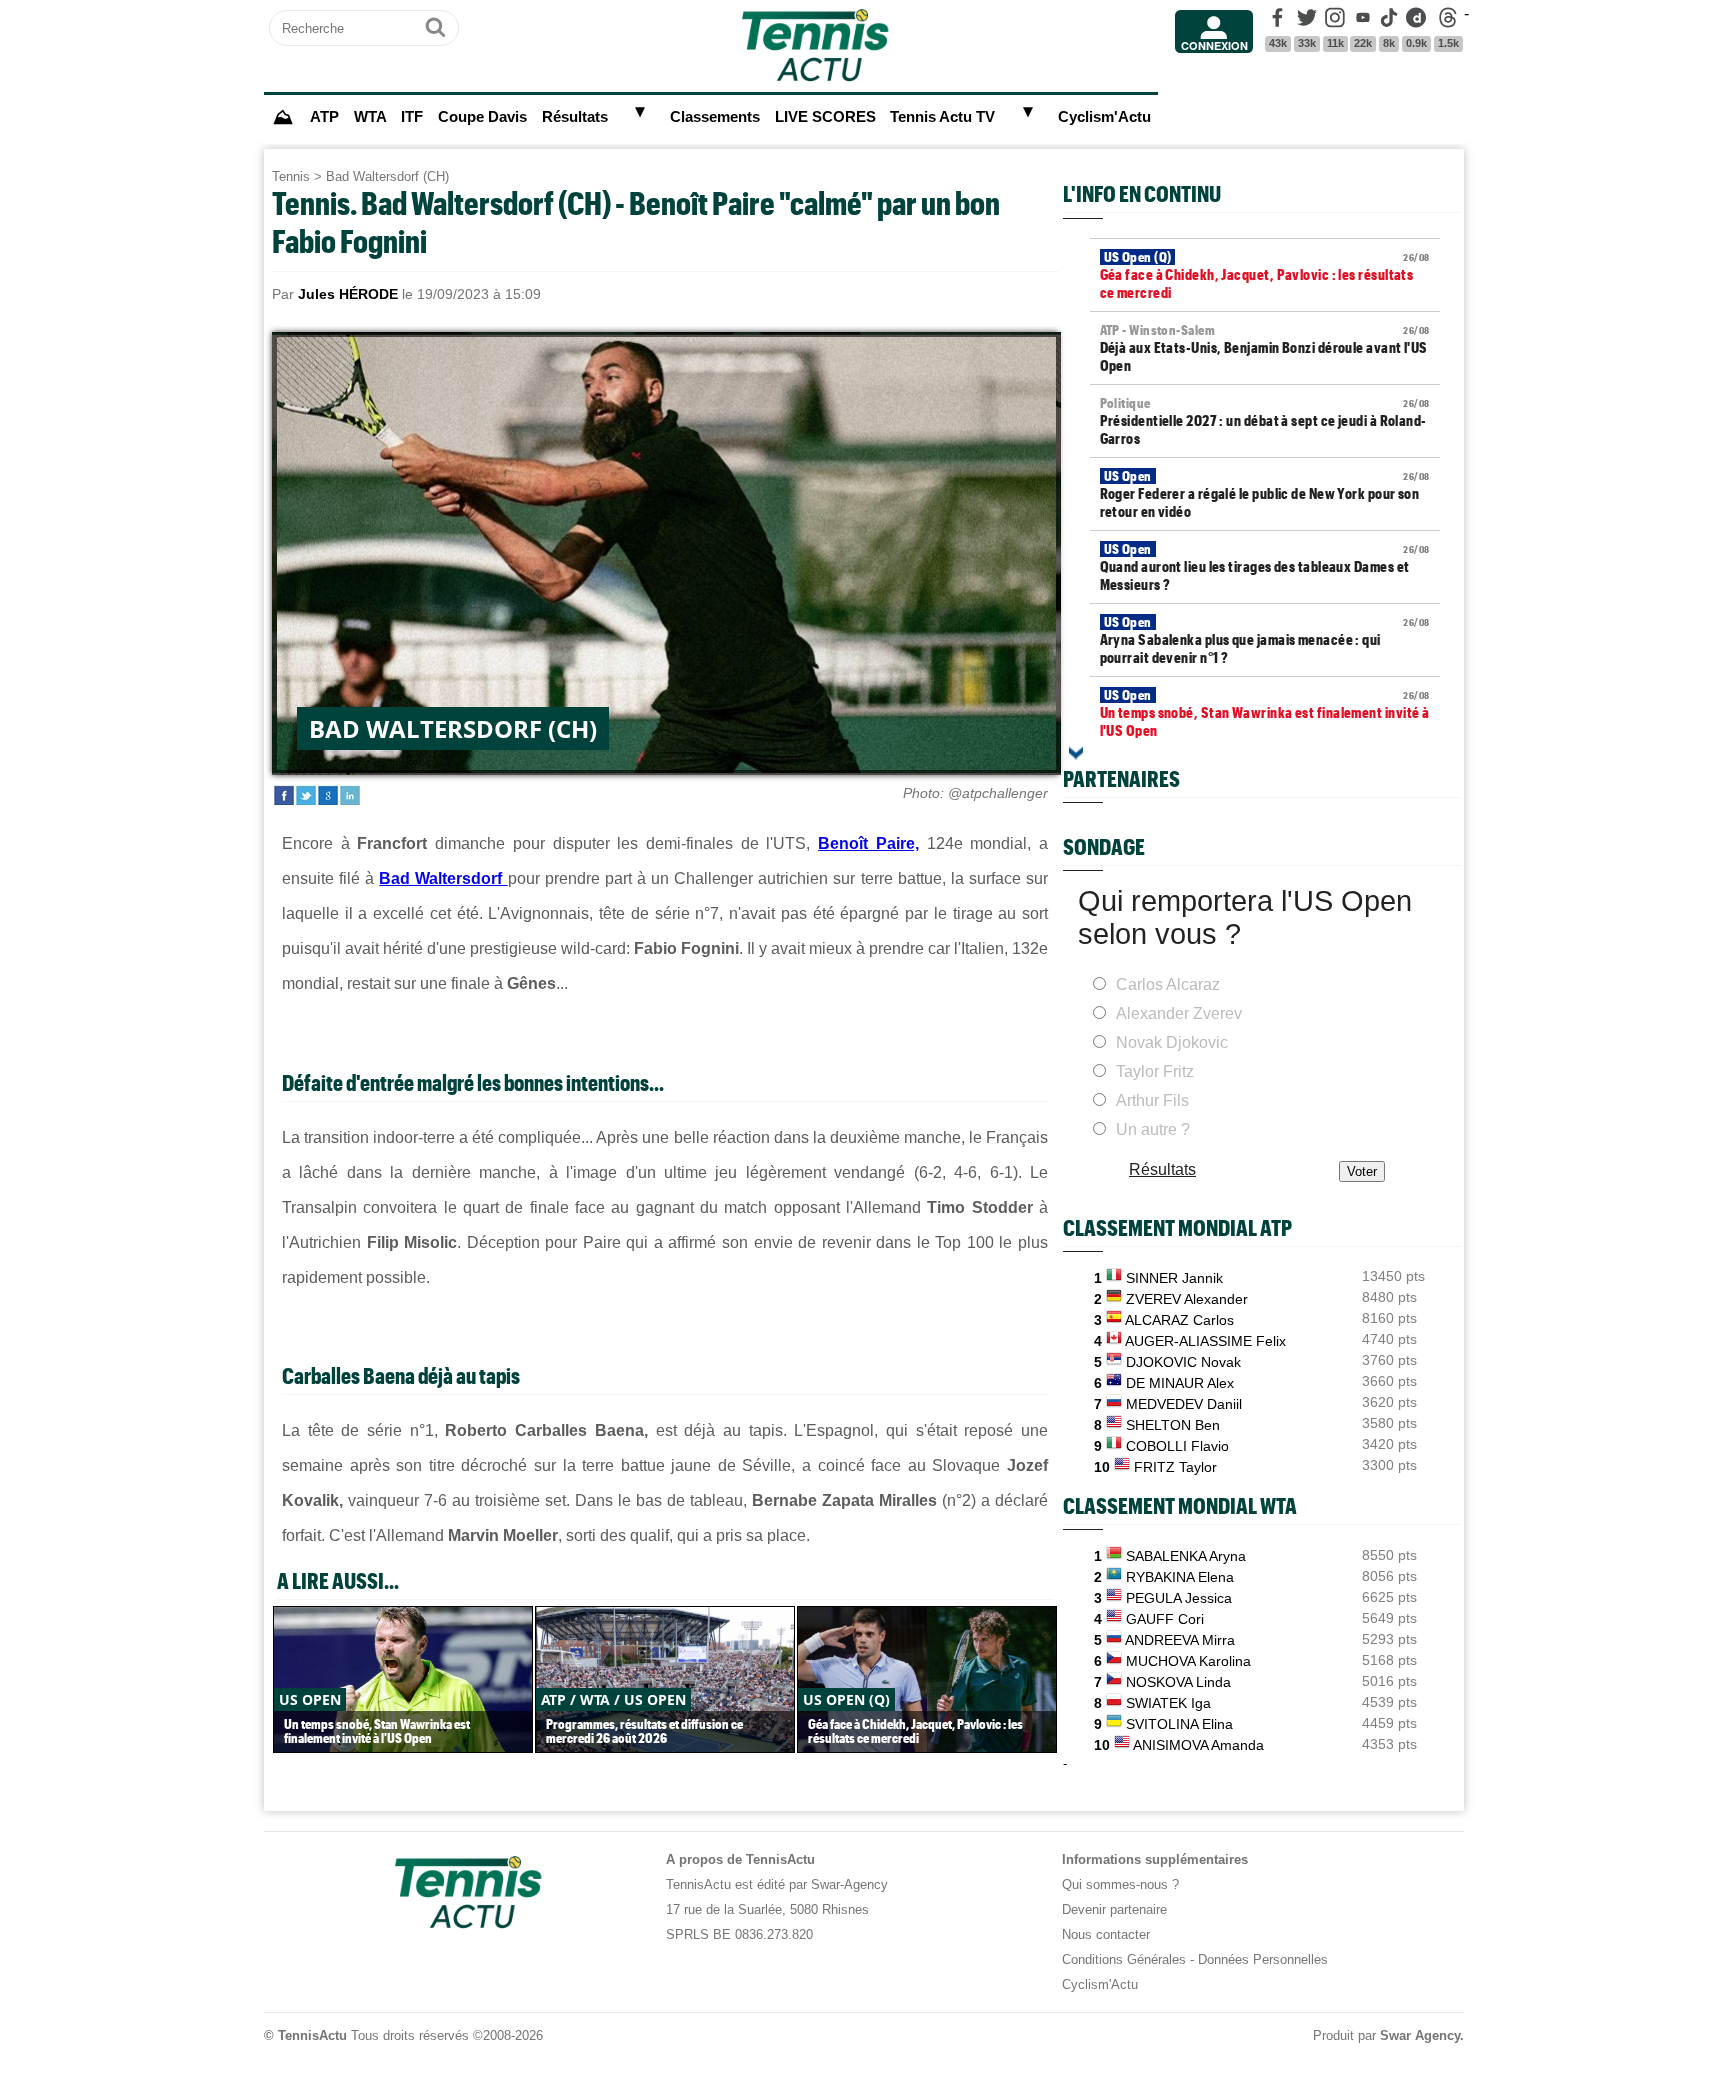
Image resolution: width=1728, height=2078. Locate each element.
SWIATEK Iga (1168, 1703)
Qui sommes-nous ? (1120, 1884)
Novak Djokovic (1172, 1042)
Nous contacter (1106, 1934)
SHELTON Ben (1173, 1425)
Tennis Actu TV (942, 117)
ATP (324, 117)
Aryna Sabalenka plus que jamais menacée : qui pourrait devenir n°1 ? (1265, 640)
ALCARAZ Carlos (1179, 1320)
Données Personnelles (1263, 1959)
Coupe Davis (482, 117)
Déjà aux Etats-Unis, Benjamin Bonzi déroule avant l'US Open (1265, 348)
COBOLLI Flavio (1177, 1446)
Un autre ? (1153, 1129)
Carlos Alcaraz (1168, 984)
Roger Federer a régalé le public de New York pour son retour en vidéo (1265, 494)
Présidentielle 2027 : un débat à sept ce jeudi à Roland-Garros (1265, 421)
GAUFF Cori (1165, 1619)
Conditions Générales (1124, 1959)
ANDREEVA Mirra (1180, 1640)
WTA (370, 117)
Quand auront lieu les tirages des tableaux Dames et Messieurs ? (1265, 567)
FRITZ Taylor (1175, 1467)
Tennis (291, 176)
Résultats (575, 117)
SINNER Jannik (1174, 1278)
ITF (412, 117)
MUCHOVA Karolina (1188, 1661)
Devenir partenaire (1114, 1909)
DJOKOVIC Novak (1183, 1362)
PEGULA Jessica (1179, 1598)
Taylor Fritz (1155, 1071)
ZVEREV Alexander (1187, 1299)
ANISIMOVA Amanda (1198, 1745)
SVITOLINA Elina (1179, 1724)
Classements (715, 117)
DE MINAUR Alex (1180, 1383)
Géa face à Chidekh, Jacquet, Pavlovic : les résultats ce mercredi (1265, 275)
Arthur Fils (1152, 1100)
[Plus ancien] (1076, 753)
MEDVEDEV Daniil (1184, 1404)
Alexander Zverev (1179, 1013)
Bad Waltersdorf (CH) (387, 176)
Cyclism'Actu (1104, 117)
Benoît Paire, (868, 843)
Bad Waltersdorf (443, 878)
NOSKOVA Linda (1178, 1682)
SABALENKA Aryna (1186, 1556)
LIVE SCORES (825, 117)
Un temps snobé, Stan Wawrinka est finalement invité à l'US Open (1265, 713)
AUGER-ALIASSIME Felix (1205, 1341)
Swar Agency (1420, 2035)
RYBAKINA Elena (1180, 1577)
